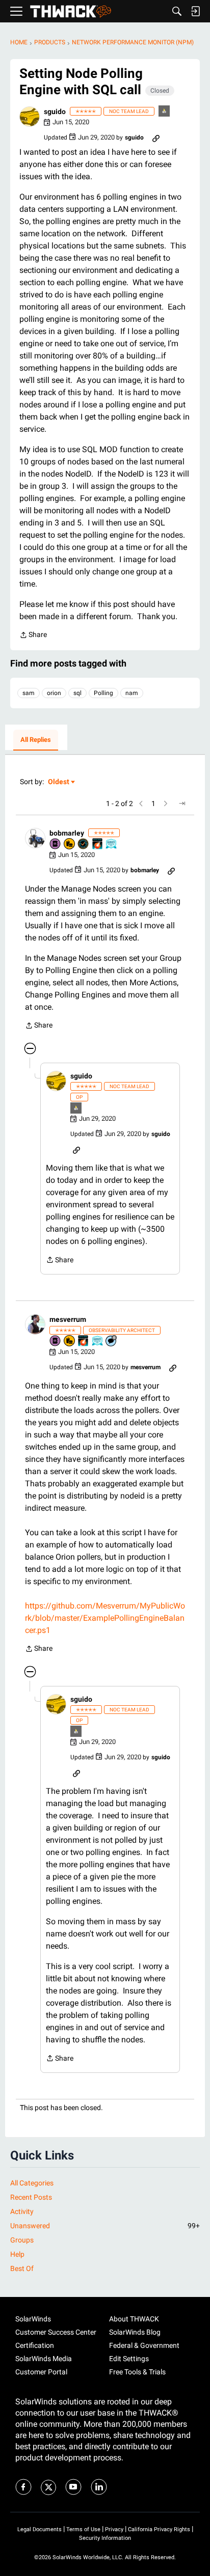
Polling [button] (103, 693)
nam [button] (132, 693)
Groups (22, 2240)
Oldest (59, 782)
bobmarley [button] (67, 833)
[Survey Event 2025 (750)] (112, 844)
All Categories (32, 2183)
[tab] (36, 740)
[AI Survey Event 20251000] (98, 1341)
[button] (30, 117)
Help (17, 2254)
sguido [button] (55, 112)
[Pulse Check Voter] (84, 844)
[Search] (177, 11)
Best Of (22, 2268)
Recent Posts (31, 2197)
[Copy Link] (156, 137)
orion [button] (54, 693)
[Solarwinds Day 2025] (98, 844)
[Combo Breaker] (70, 844)
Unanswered (105, 2226)
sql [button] (77, 693)
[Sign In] (195, 11)
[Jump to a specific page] (182, 804)
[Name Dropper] (56, 844)
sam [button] (29, 693)
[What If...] (165, 112)
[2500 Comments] (112, 1341)
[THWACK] (71, 11)
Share (33, 636)
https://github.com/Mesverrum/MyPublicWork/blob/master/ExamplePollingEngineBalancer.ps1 (105, 1618)
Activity (22, 2211)
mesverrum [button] (68, 1319)
